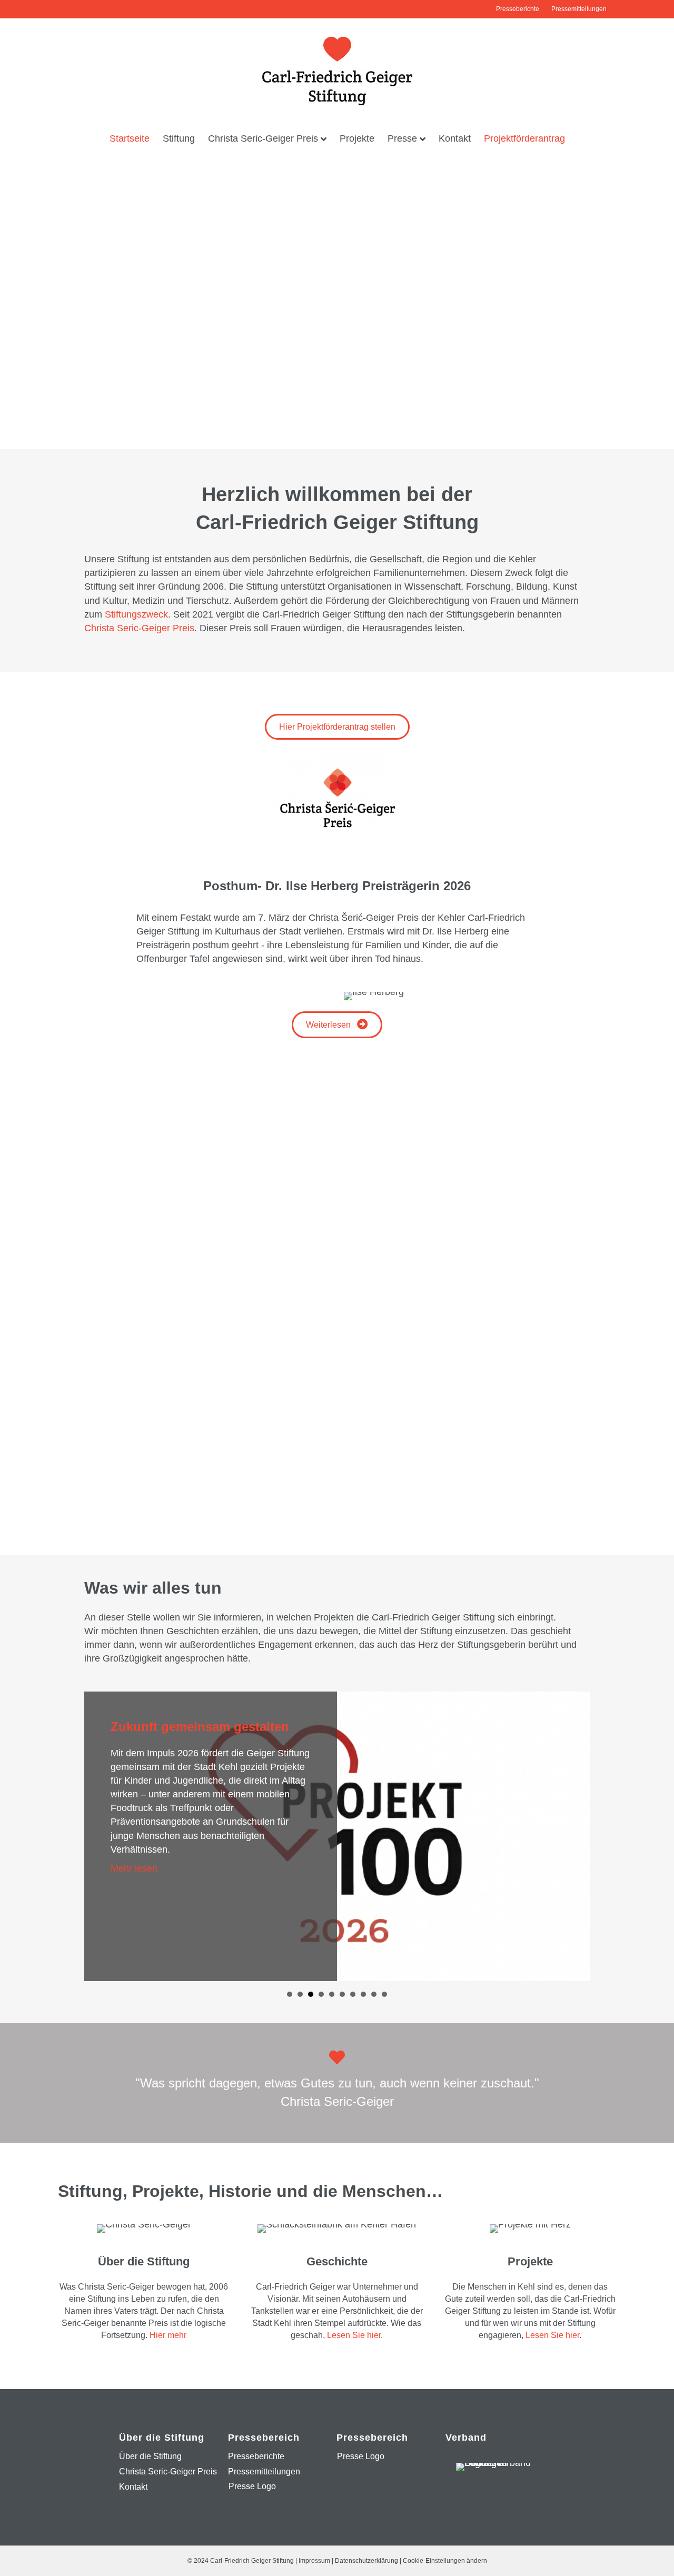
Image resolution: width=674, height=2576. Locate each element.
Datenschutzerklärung (366, 2561)
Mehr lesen (334, 1876)
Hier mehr (168, 2335)
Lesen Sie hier (354, 2335)
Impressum (314, 2561)
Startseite (130, 138)
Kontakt (455, 138)
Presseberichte (518, 9)
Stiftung (179, 138)
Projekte (357, 138)
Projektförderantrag (524, 138)
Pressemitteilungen (579, 9)
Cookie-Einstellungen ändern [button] (445, 2561)
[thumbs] (337, 1503)
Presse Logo (252, 2486)
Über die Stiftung (150, 2456)
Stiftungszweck (136, 614)
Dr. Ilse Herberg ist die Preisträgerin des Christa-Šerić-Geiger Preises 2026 (404, 1744)
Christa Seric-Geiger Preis (263, 138)
